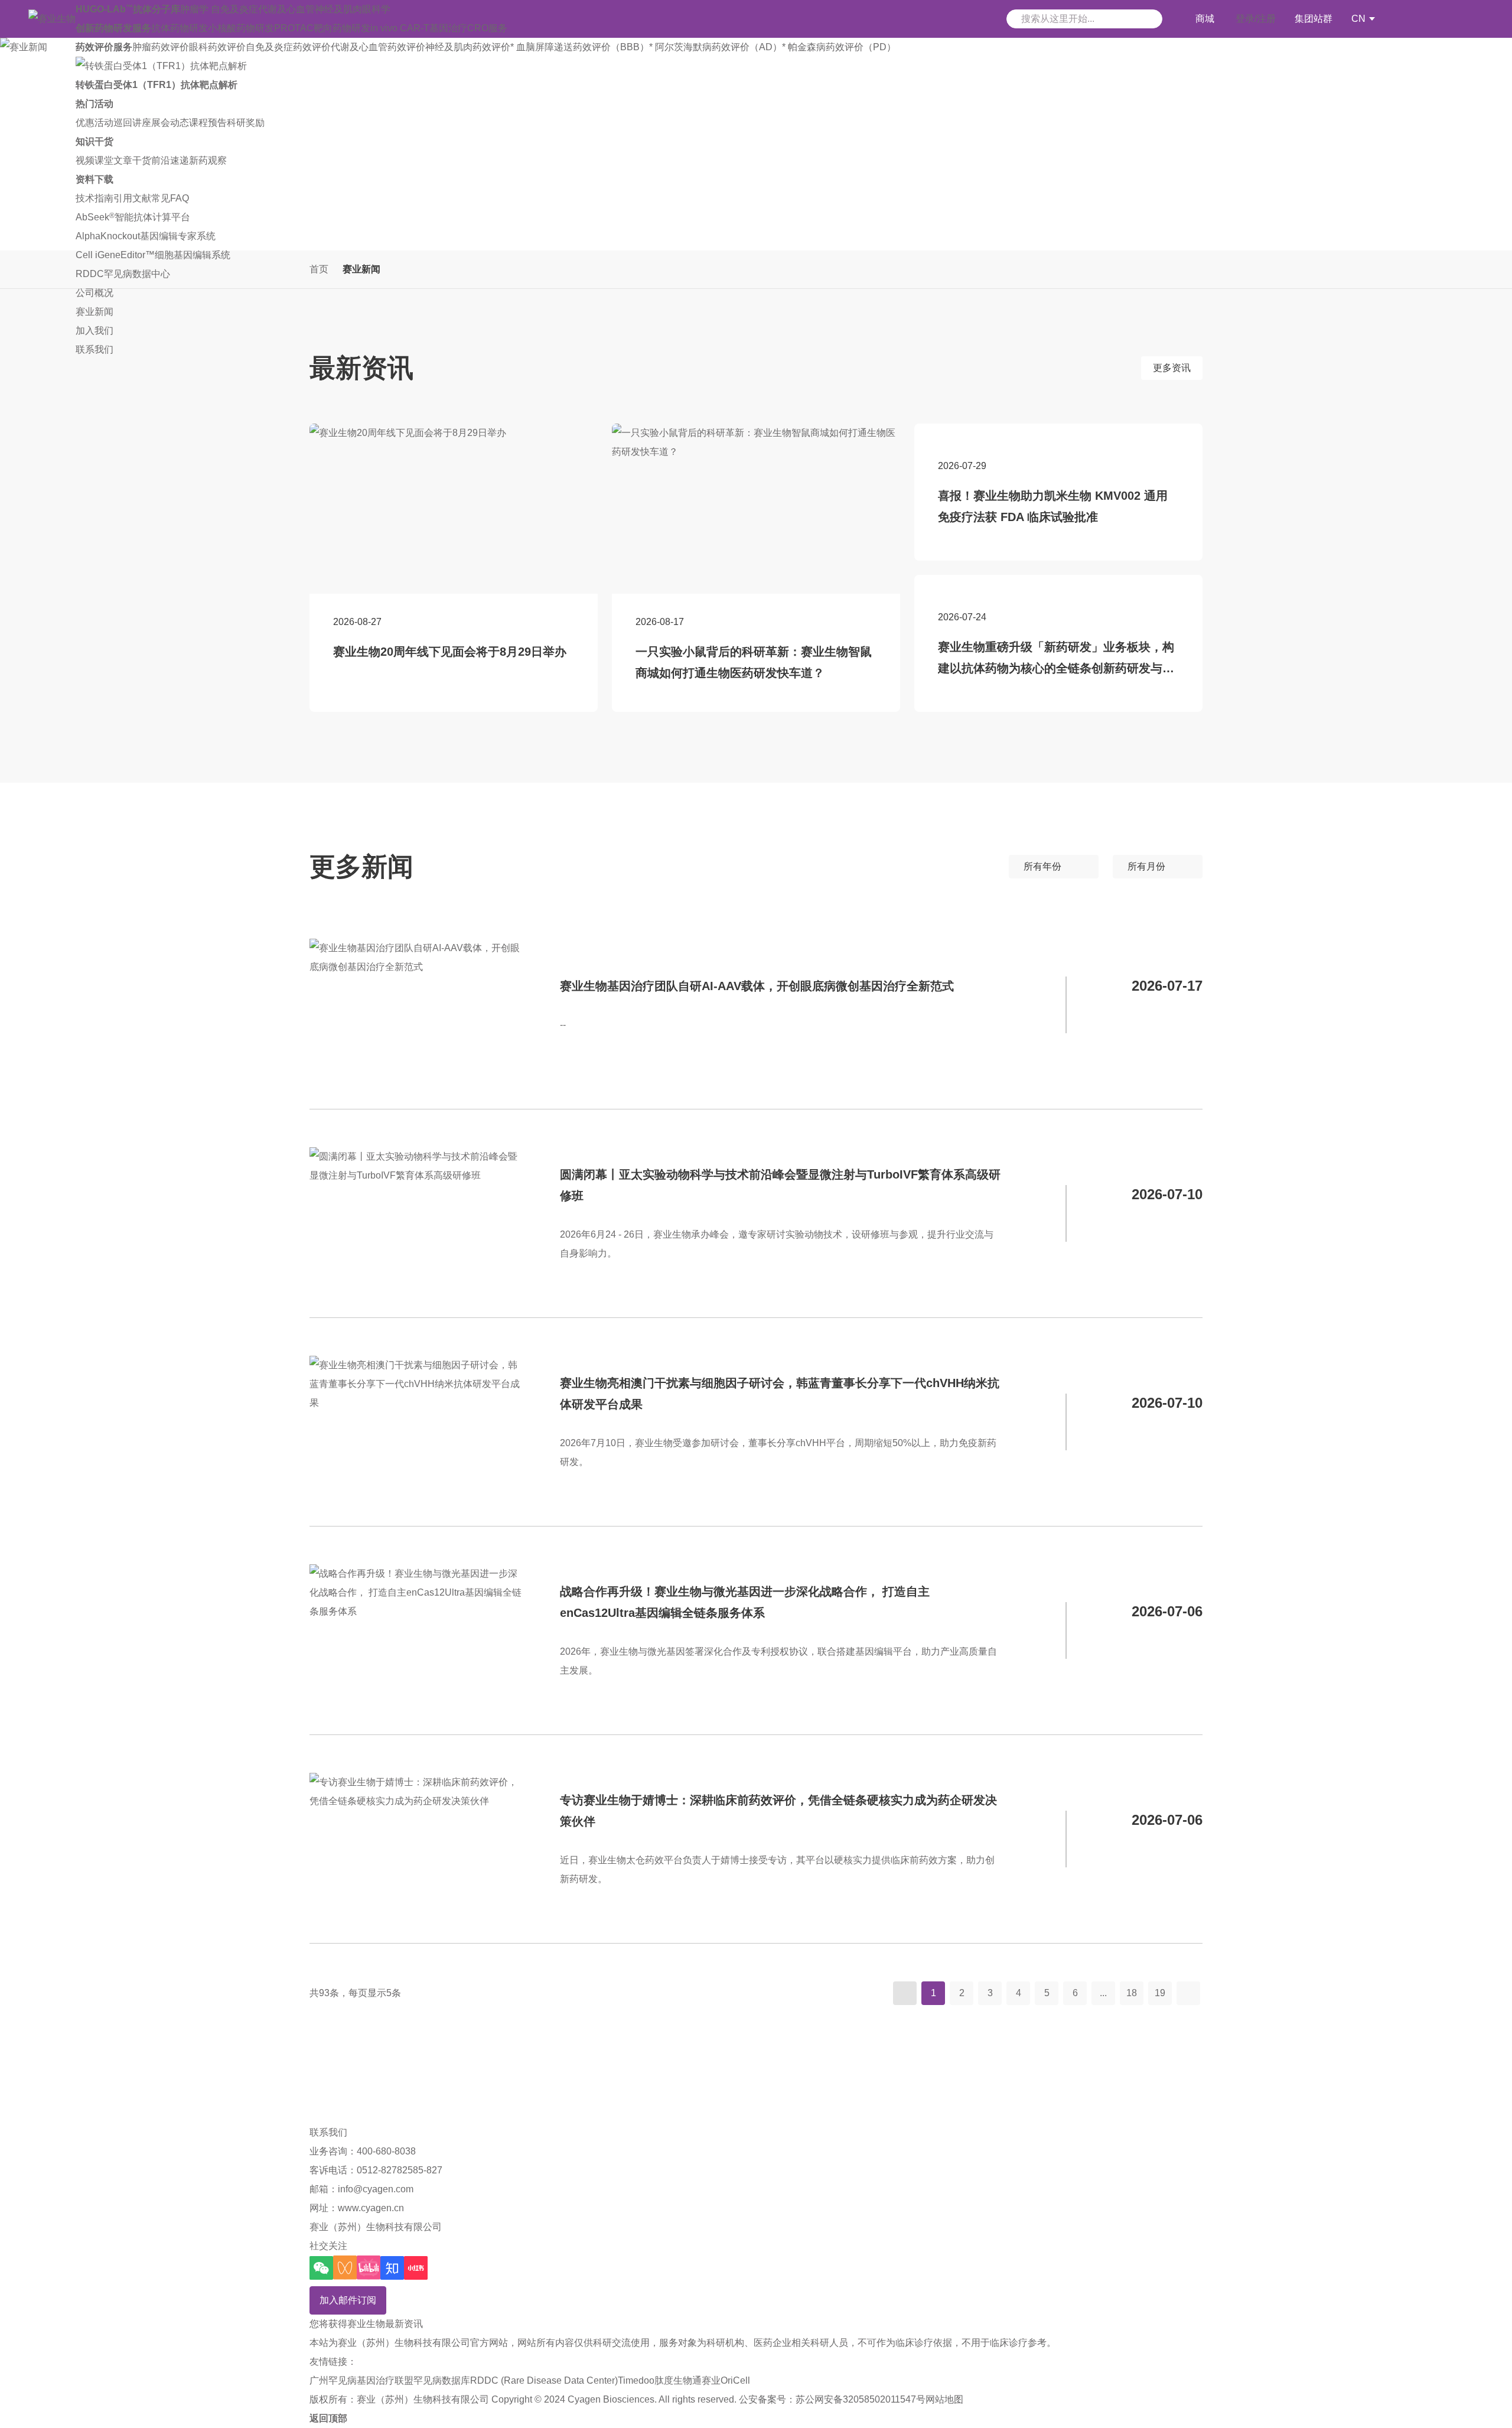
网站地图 (944, 2399)
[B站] (369, 2268)
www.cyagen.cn (371, 2208)
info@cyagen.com (376, 2189)
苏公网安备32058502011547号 (861, 2399)
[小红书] (416, 2268)
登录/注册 (1256, 19)
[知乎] (392, 2268)
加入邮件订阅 (348, 2300)
